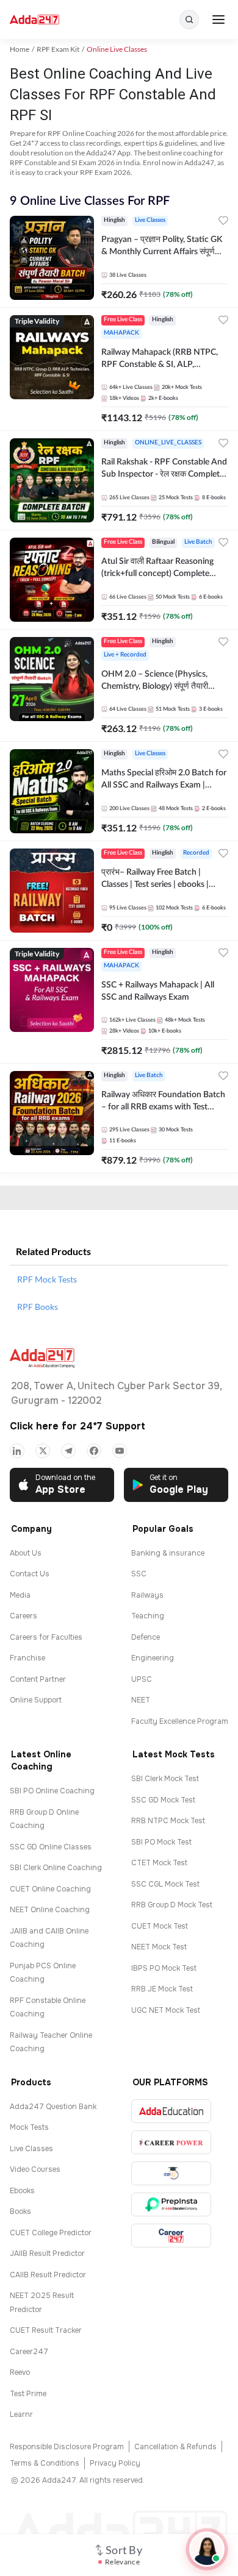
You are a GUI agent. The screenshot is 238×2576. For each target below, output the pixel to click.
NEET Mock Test (159, 1947)
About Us (26, 1553)
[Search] (189, 20)
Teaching (148, 1616)
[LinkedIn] (17, 1451)
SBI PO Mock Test (161, 1842)
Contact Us (30, 1574)
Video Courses (35, 2169)
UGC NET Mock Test (166, 2010)
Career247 (29, 2352)
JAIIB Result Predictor (47, 2254)
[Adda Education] (171, 2111)
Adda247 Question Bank (53, 2107)
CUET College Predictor (51, 2233)
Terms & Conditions (45, 2463)
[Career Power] (171, 2142)
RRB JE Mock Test (162, 1989)
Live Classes (31, 2149)
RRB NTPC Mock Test (168, 1821)
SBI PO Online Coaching (52, 1791)
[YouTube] (120, 1451)
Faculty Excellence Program (180, 1721)
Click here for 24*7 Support (78, 1426)
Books (20, 2211)
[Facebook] (94, 1451)
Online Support (36, 1700)
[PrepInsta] (171, 2204)
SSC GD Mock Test (163, 1800)
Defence (146, 1637)
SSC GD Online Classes (51, 1847)
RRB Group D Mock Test (172, 1905)
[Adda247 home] (34, 20)
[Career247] (171, 2236)
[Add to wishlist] (223, 222)
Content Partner (38, 1679)
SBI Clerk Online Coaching (56, 1868)
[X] (43, 1451)
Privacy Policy (115, 2463)
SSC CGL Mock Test (165, 1884)
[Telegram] (68, 1451)
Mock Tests (29, 2127)
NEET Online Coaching (50, 1910)
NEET (141, 1700)
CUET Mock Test (160, 1926)
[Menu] (218, 20)
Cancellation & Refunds (175, 2447)
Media (20, 1595)
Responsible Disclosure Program (67, 2447)
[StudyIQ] (171, 2173)
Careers (23, 1616)
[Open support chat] (207, 2549)
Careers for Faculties (46, 1637)
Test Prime (28, 2394)
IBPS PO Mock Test (164, 1968)
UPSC (142, 1679)
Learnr (21, 2414)
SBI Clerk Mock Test (165, 1779)
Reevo (20, 2372)
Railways (147, 1595)
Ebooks (22, 2191)
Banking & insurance (168, 1553)
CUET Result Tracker (46, 2330)
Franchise (27, 1658)
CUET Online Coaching (50, 1889)
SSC (139, 1574)
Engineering (153, 1658)
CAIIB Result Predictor (48, 2275)
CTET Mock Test (159, 1863)
